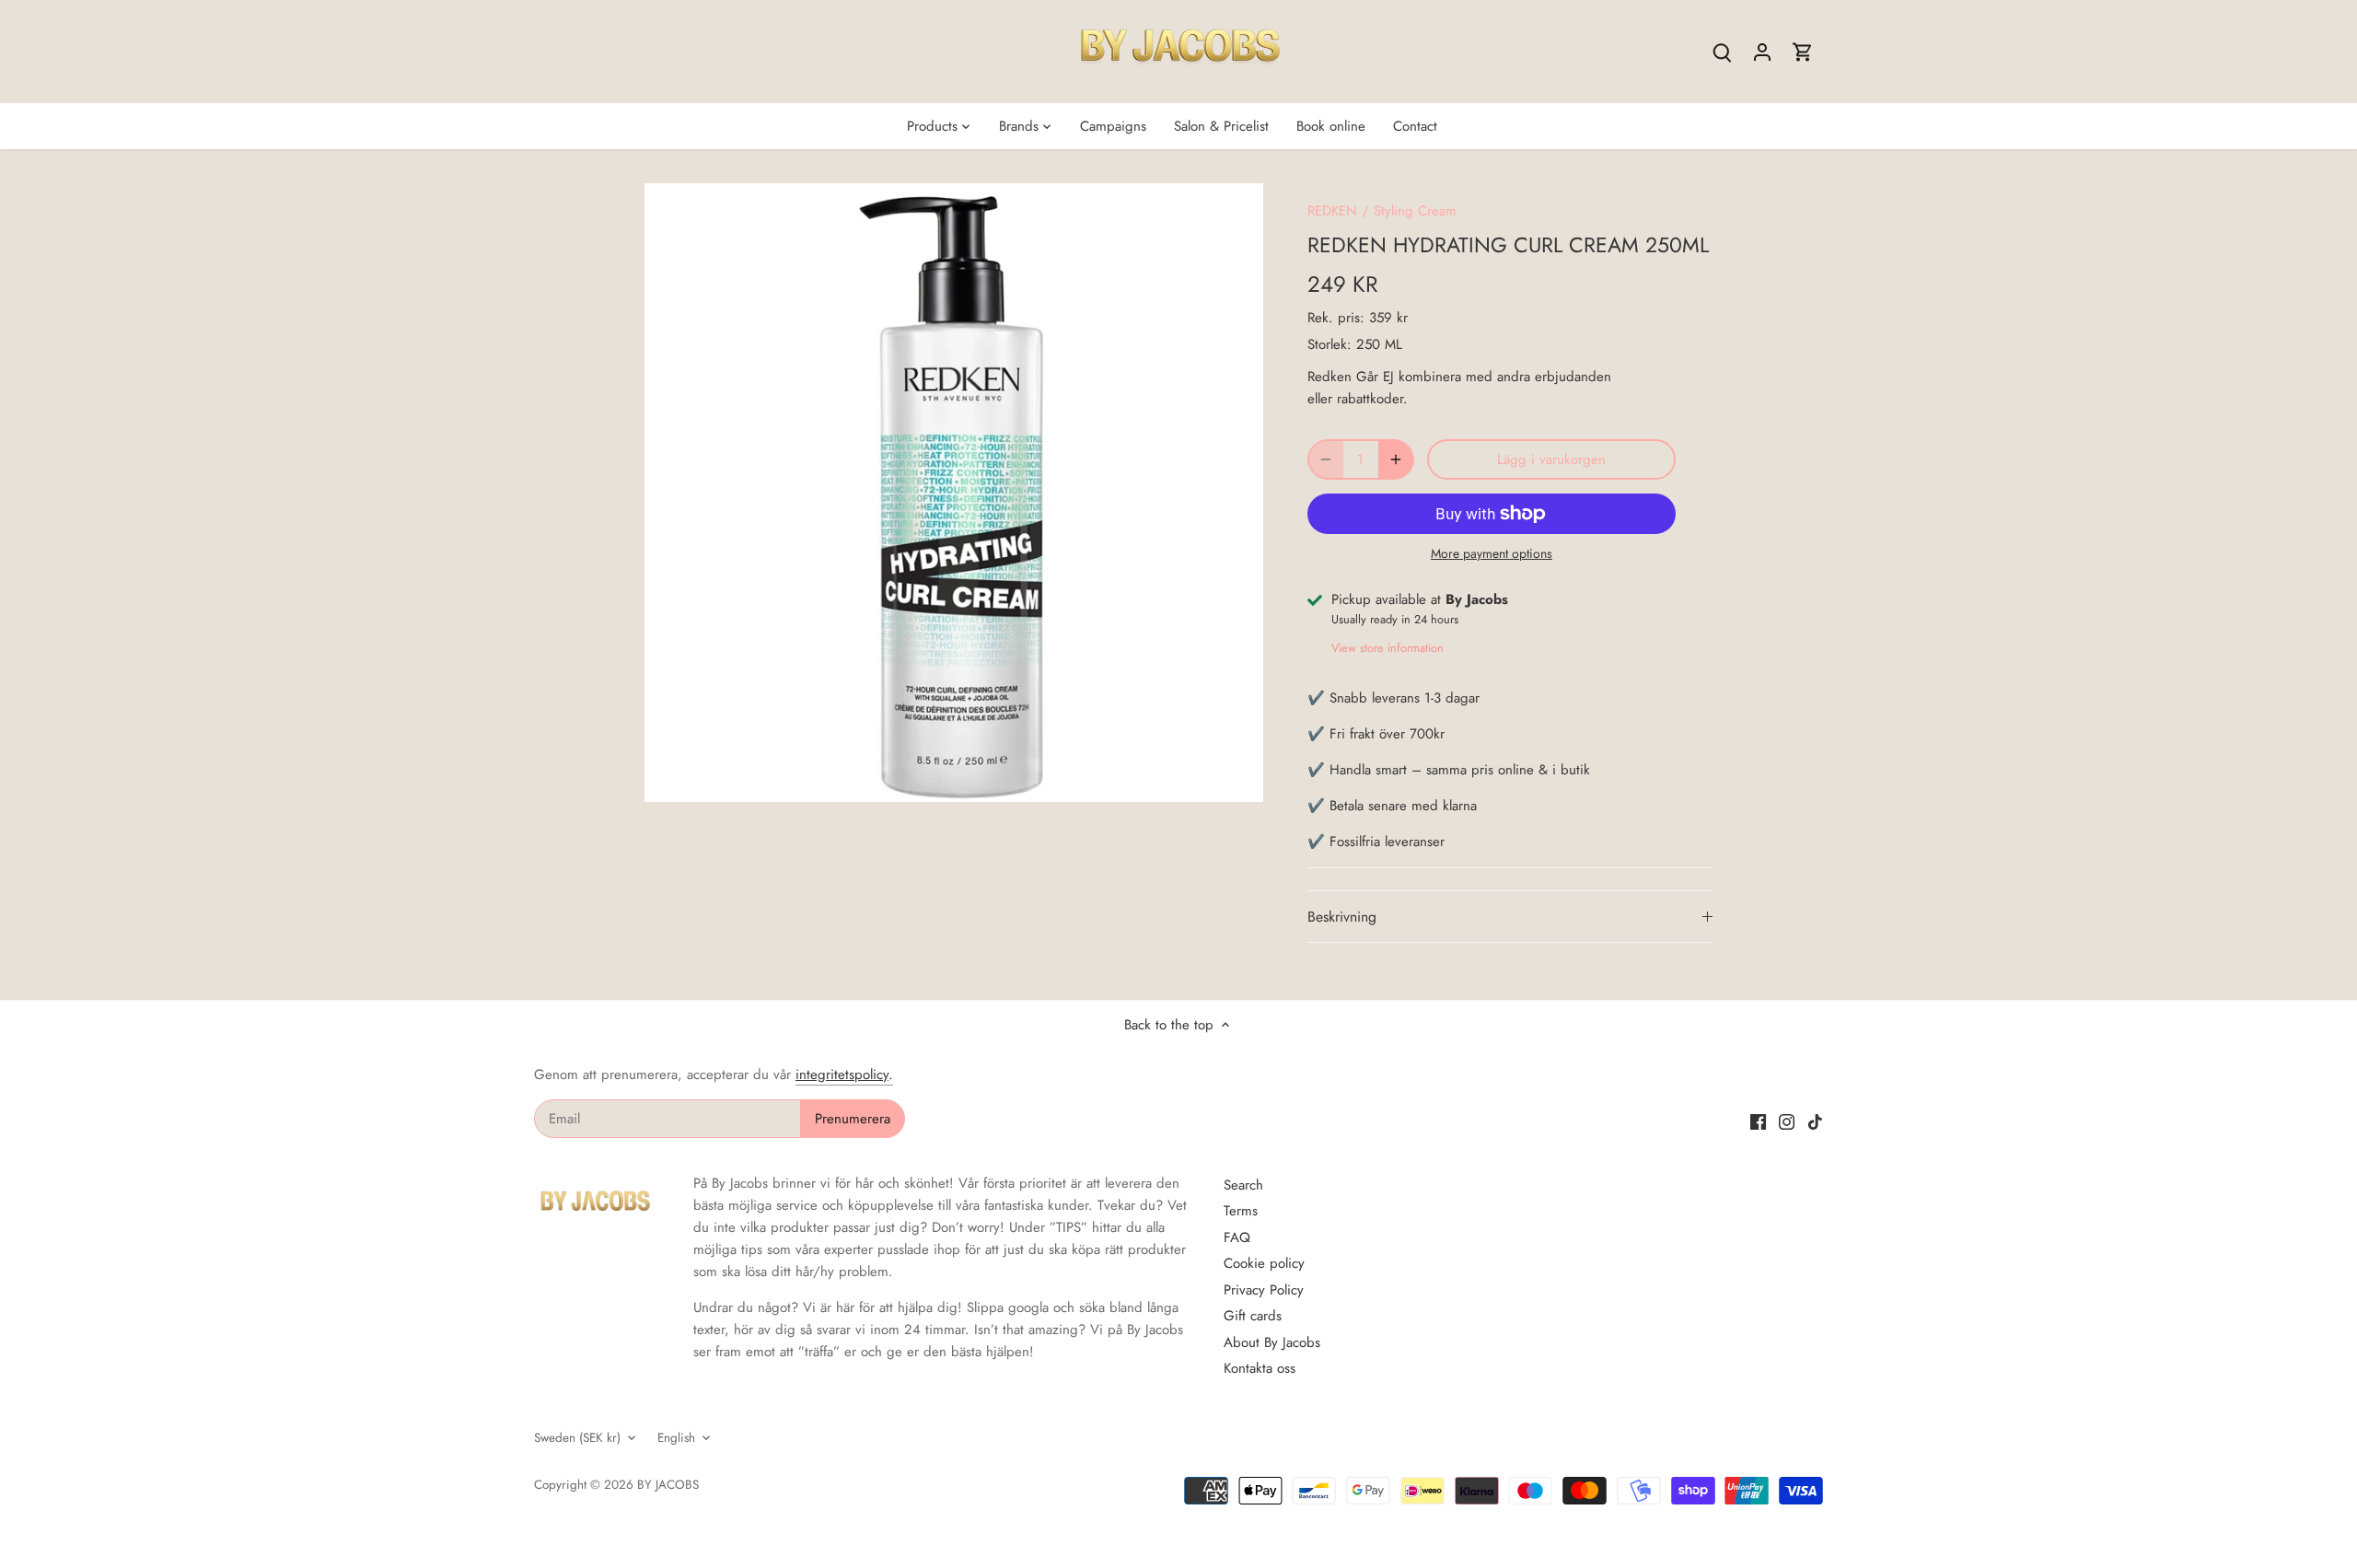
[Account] (1762, 52)
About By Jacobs (1272, 1342)
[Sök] (1722, 52)
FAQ (1237, 1237)
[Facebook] (1758, 1121)
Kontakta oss (1260, 1368)
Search (1243, 1185)
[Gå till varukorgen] (1803, 52)
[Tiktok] (1815, 1121)
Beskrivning (1342, 917)
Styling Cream (1415, 211)
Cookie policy (1264, 1263)
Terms (1241, 1211)
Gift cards (1253, 1316)
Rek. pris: (1336, 318)
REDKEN (1332, 211)
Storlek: (1329, 344)
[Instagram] (1787, 1121)
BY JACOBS (668, 1485)
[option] (954, 493)
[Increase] (1396, 459)
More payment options (1492, 554)
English (676, 1438)
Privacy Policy (1264, 1290)
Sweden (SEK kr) (577, 1438)
